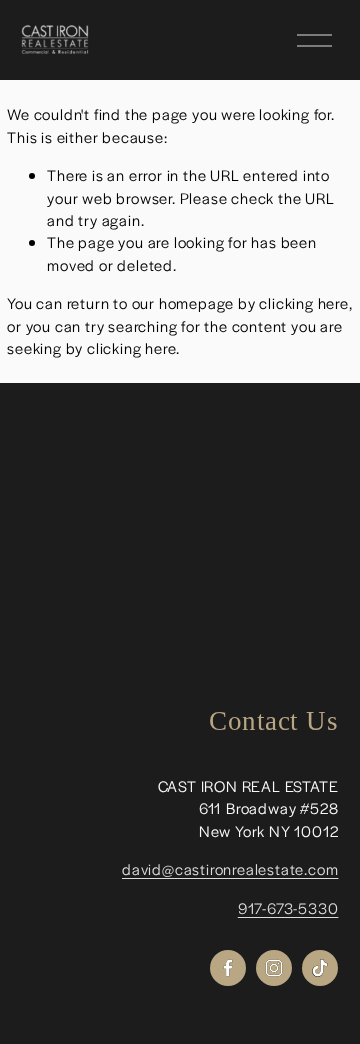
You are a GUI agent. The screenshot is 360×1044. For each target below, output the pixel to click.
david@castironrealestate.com (230, 868)
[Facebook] (228, 968)
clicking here (303, 302)
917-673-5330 (288, 907)
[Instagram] (274, 968)
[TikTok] (320, 968)
